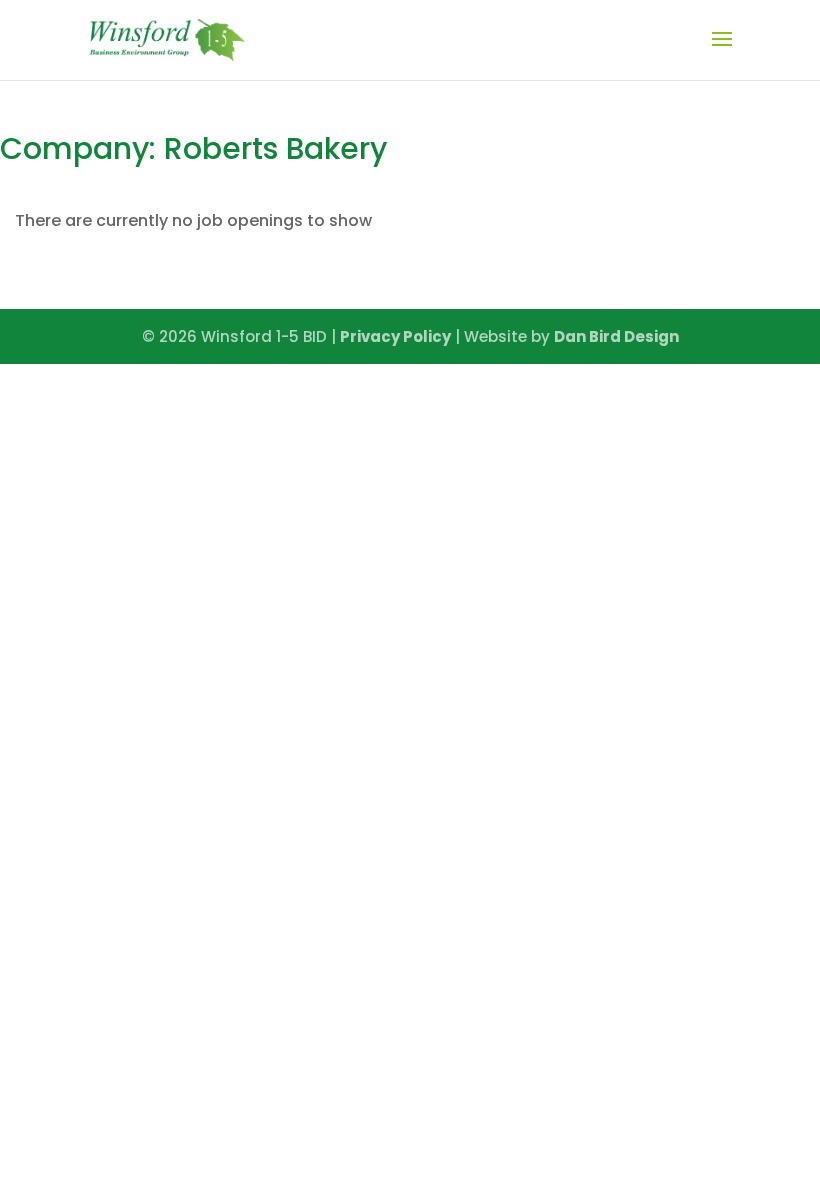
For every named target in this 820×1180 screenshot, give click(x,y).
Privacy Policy (395, 336)
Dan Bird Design (616, 336)
